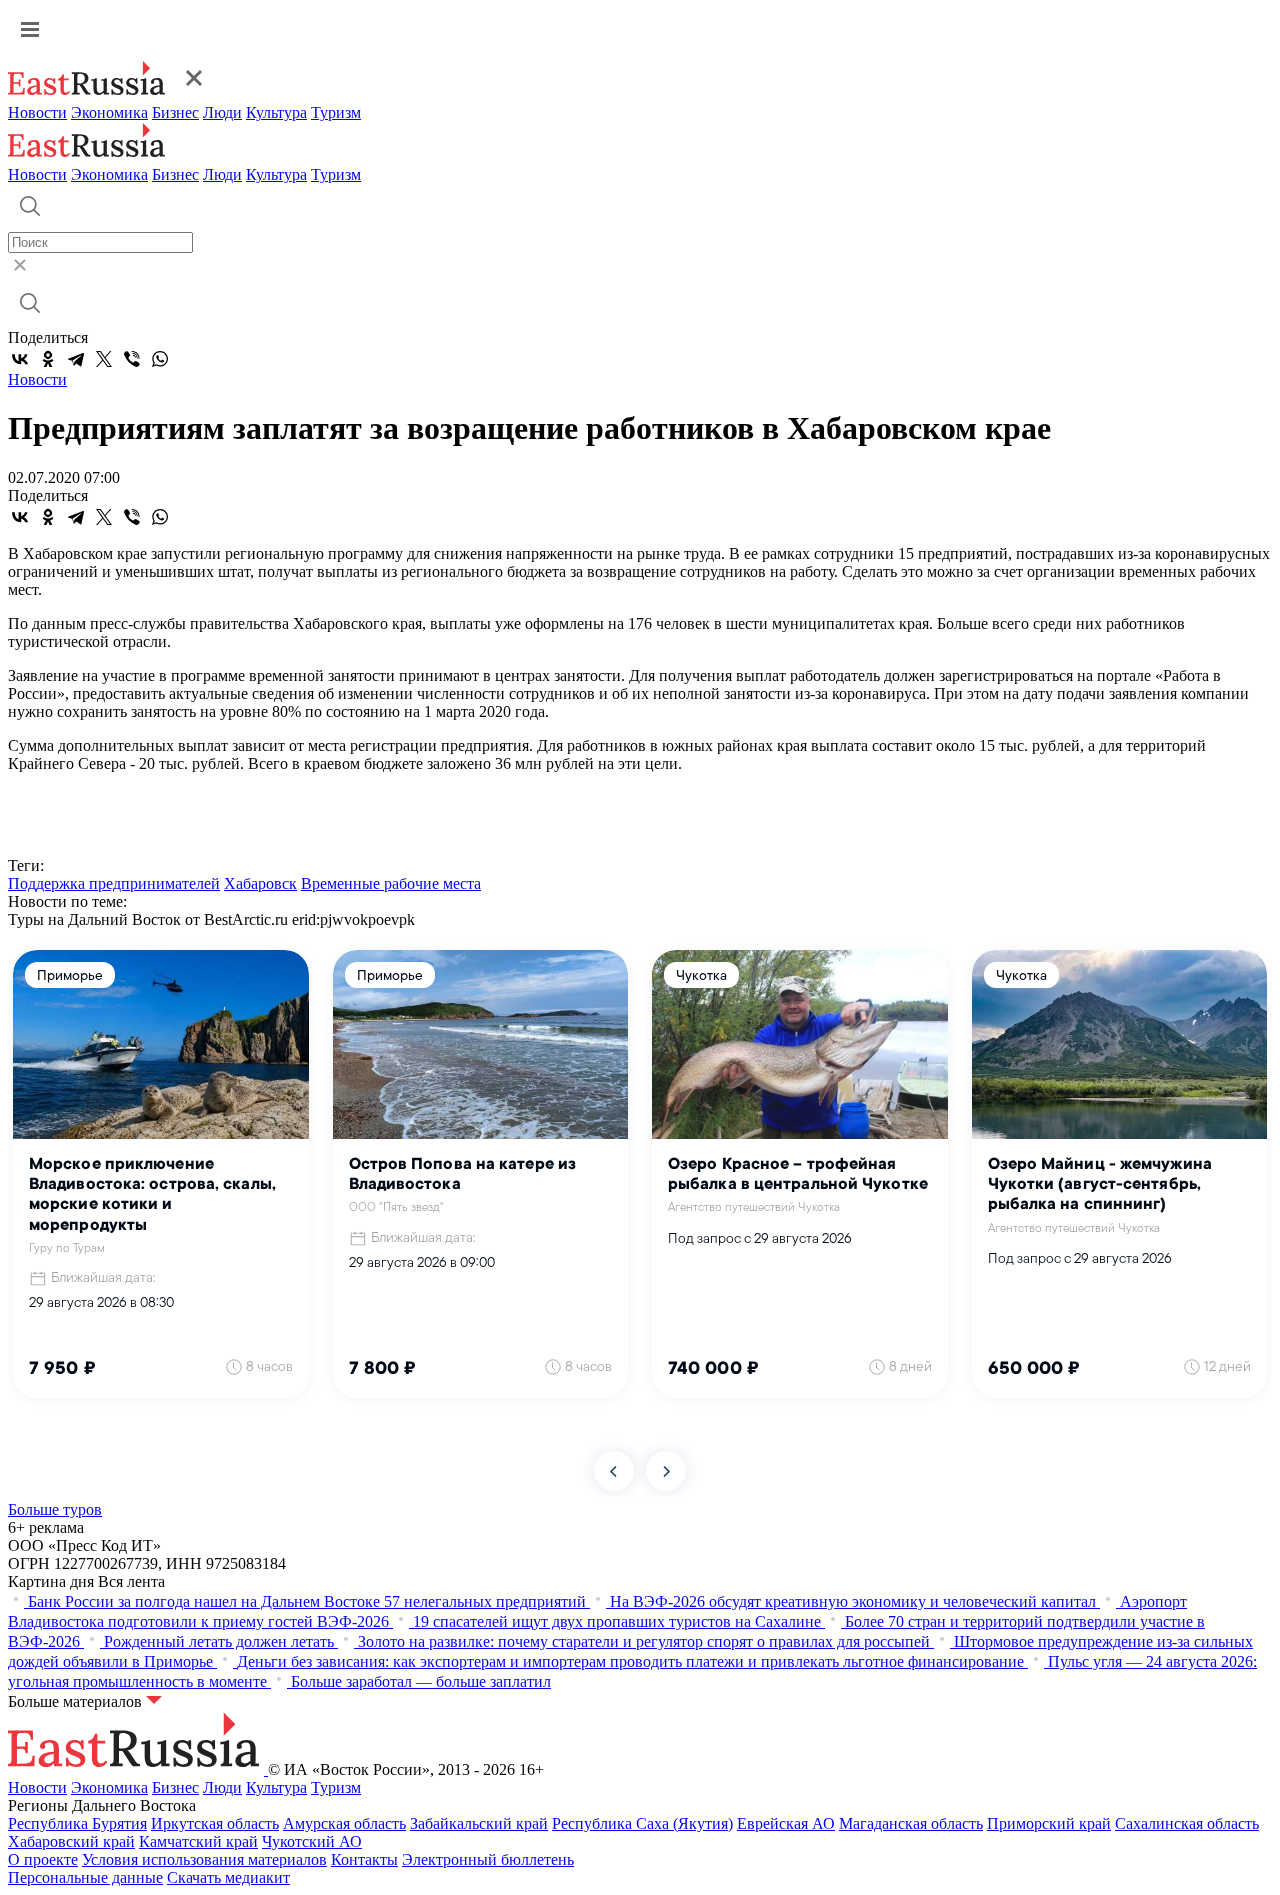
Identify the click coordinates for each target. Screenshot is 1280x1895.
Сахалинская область (1187, 1823)
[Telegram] (76, 359)
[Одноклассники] (48, 359)
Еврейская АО (786, 1823)
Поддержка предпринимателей (114, 883)
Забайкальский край (479, 1823)
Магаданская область (911, 1823)
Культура (276, 112)
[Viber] (132, 359)
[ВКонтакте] (20, 359)
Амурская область (344, 1823)
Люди (222, 112)
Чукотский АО (312, 1841)
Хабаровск (260, 883)
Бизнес (175, 112)
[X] (104, 359)
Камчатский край (198, 1841)
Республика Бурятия (77, 1823)
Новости (37, 112)
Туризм (336, 112)
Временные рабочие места (391, 883)
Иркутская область (215, 1823)
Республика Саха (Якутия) (642, 1823)
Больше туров (55, 1509)
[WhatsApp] (160, 359)
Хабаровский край (71, 1841)
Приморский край (1049, 1823)
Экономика (109, 112)
